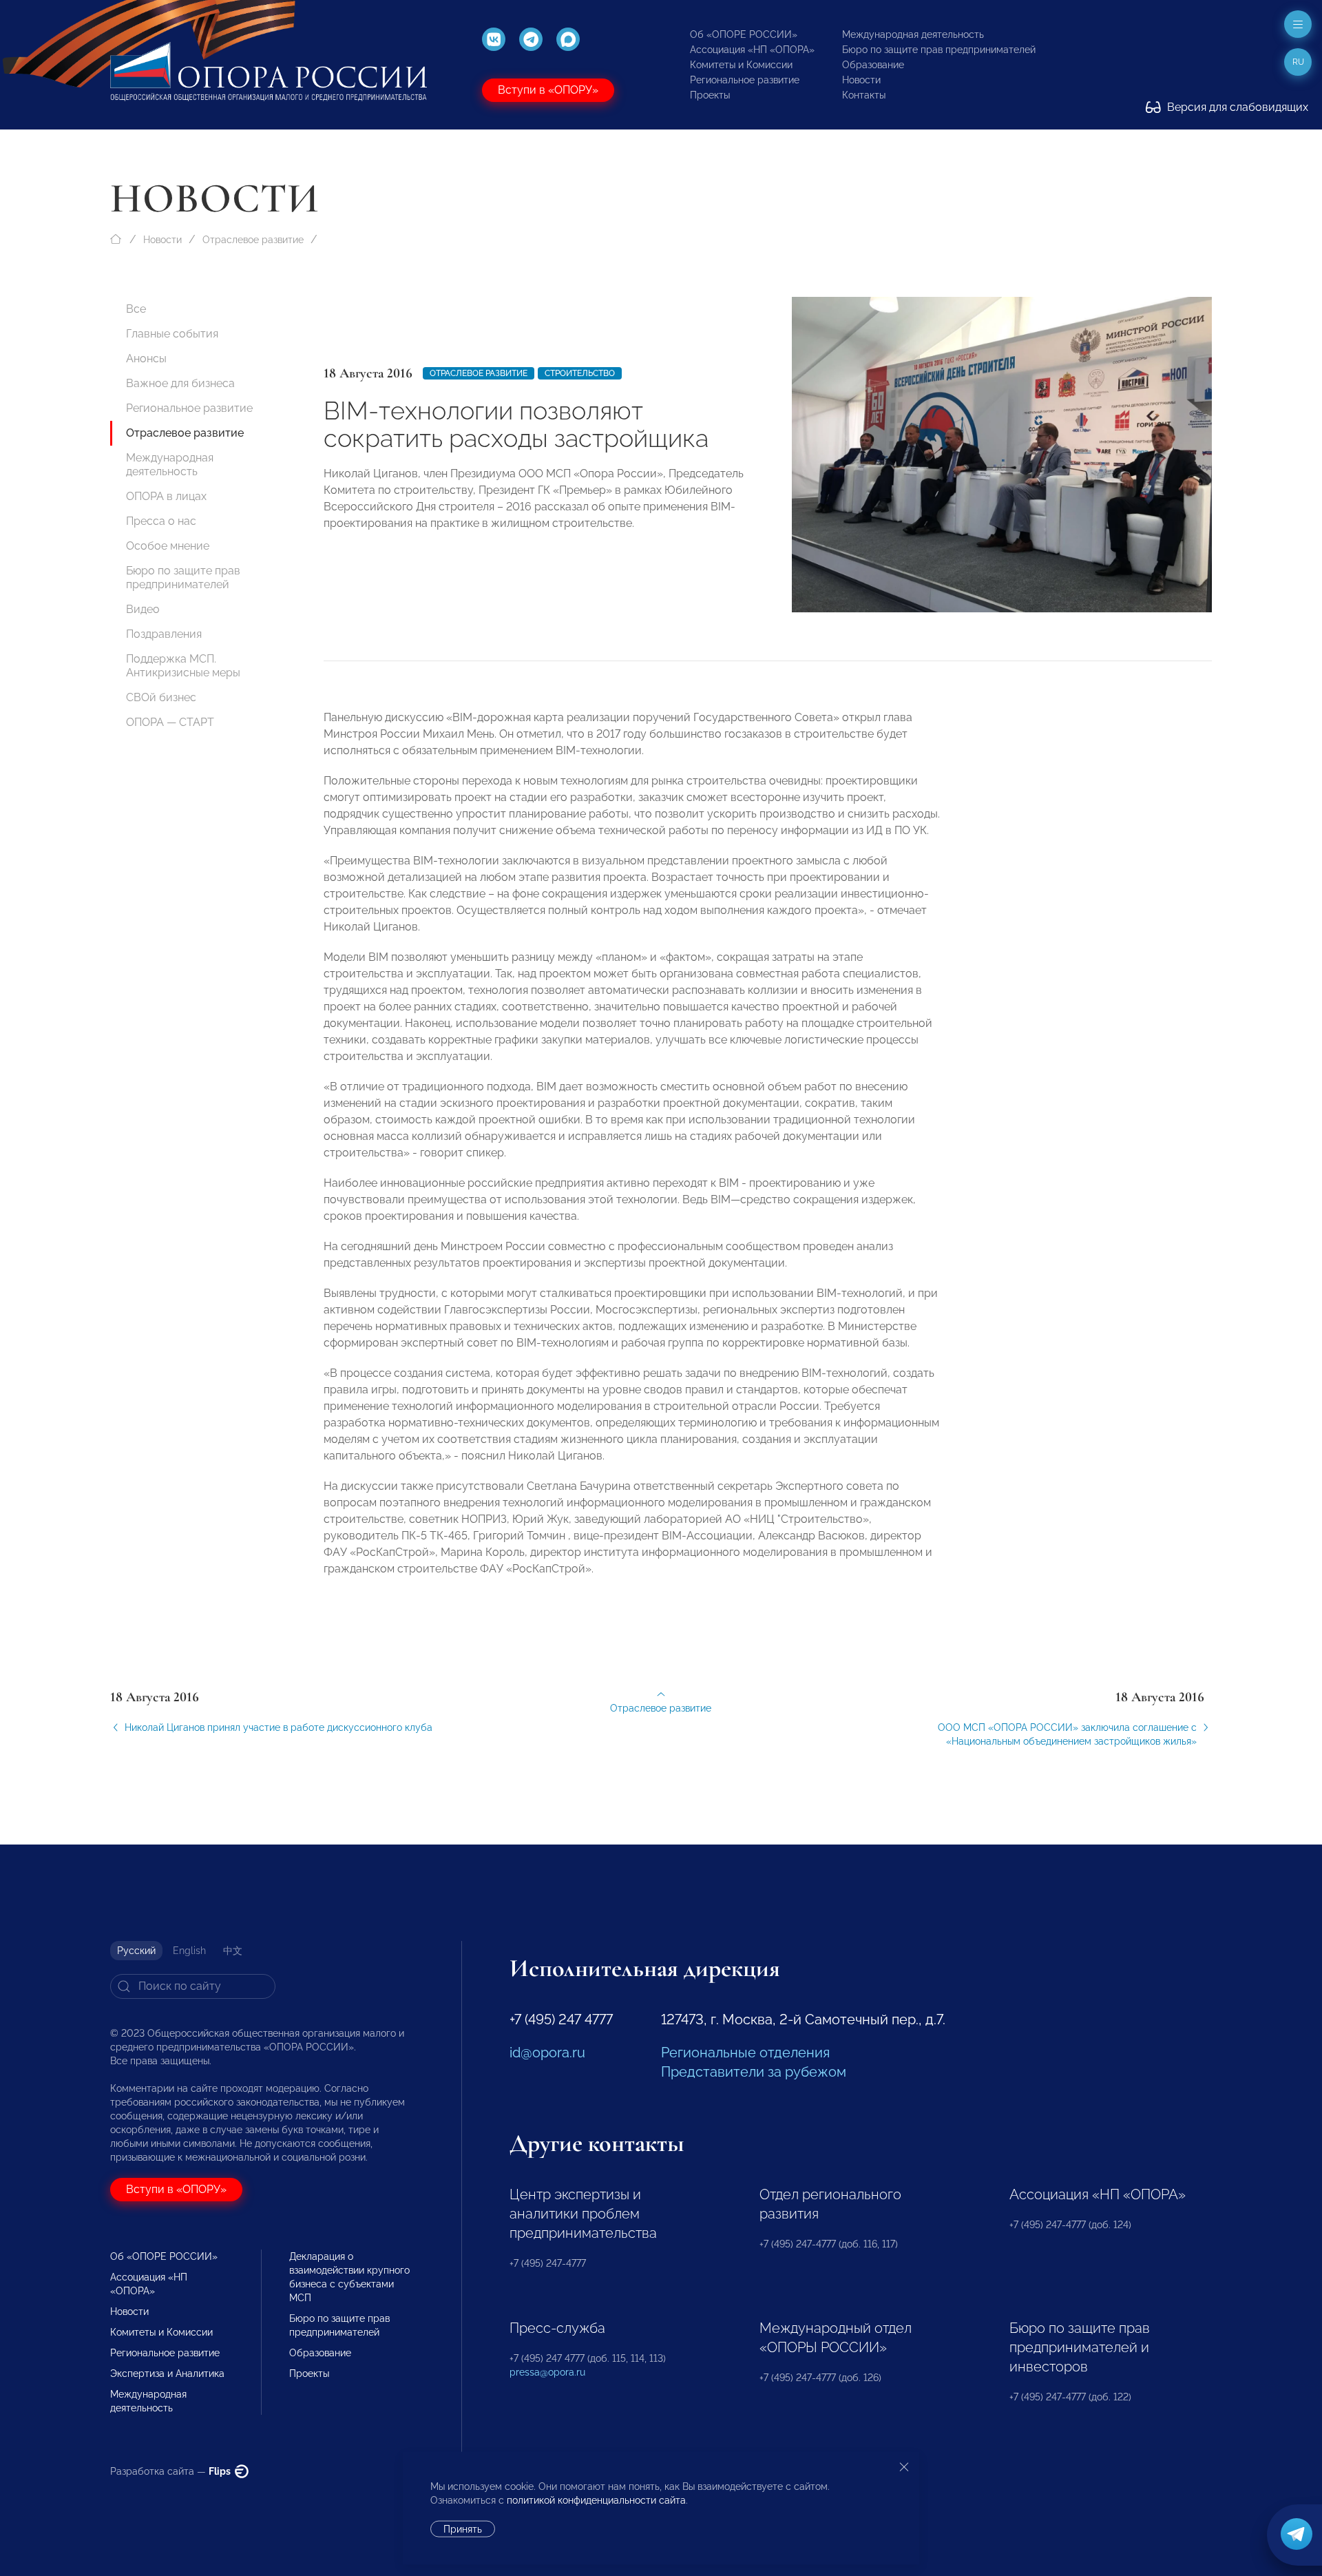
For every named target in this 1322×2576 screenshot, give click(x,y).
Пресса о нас (161, 521)
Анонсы (146, 359)
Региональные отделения (745, 2053)
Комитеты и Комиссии (741, 65)
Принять (463, 2529)
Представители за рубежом (754, 2072)
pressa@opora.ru (547, 2372)
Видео (143, 609)
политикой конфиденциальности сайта (596, 2500)
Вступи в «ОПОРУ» (548, 90)
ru (1298, 62)
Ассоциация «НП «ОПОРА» (752, 50)
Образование (873, 65)
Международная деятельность (913, 34)
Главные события (172, 334)
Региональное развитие (745, 80)
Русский (136, 1951)
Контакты (864, 95)
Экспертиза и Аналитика (167, 2374)
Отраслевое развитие (253, 240)
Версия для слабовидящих (1236, 107)
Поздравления (164, 634)
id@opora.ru (547, 2053)
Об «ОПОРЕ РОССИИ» (744, 34)
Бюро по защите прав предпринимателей (939, 50)
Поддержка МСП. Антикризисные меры (183, 666)
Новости (861, 80)
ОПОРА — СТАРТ (170, 722)
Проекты (710, 95)
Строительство (580, 373)
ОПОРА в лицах (166, 496)
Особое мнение (168, 546)
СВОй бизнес (161, 697)
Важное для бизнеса (180, 383)
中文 (233, 1951)
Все (136, 309)
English (189, 1951)
